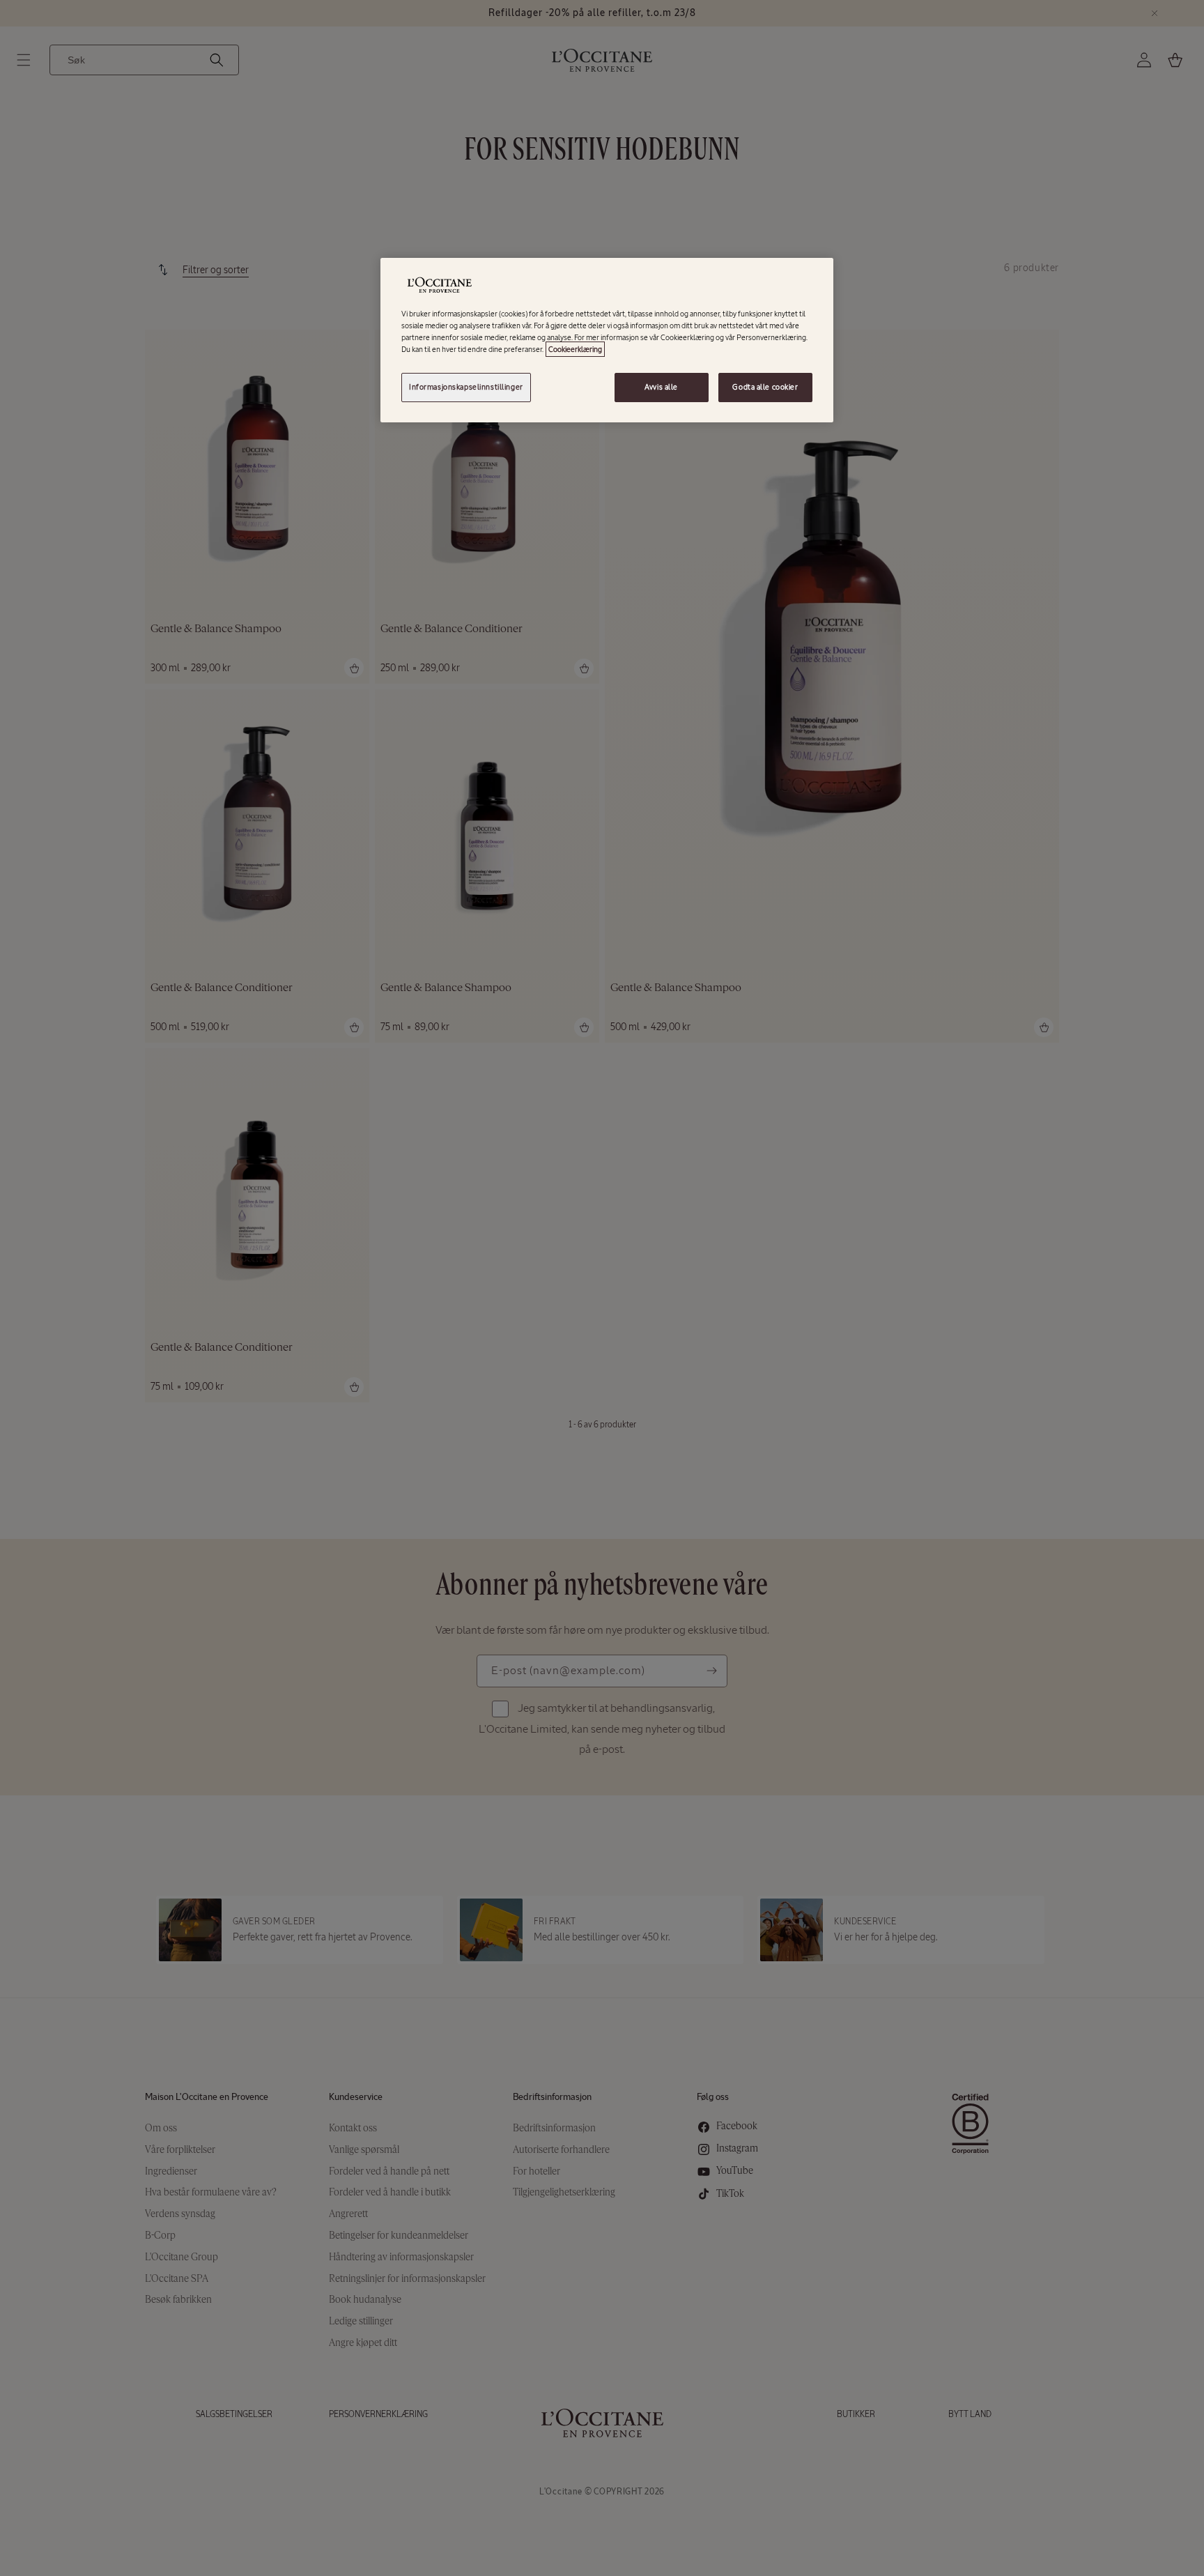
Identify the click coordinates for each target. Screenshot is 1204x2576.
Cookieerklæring (575, 349)
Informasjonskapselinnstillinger (466, 387)
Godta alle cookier (765, 387)
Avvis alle (661, 387)
